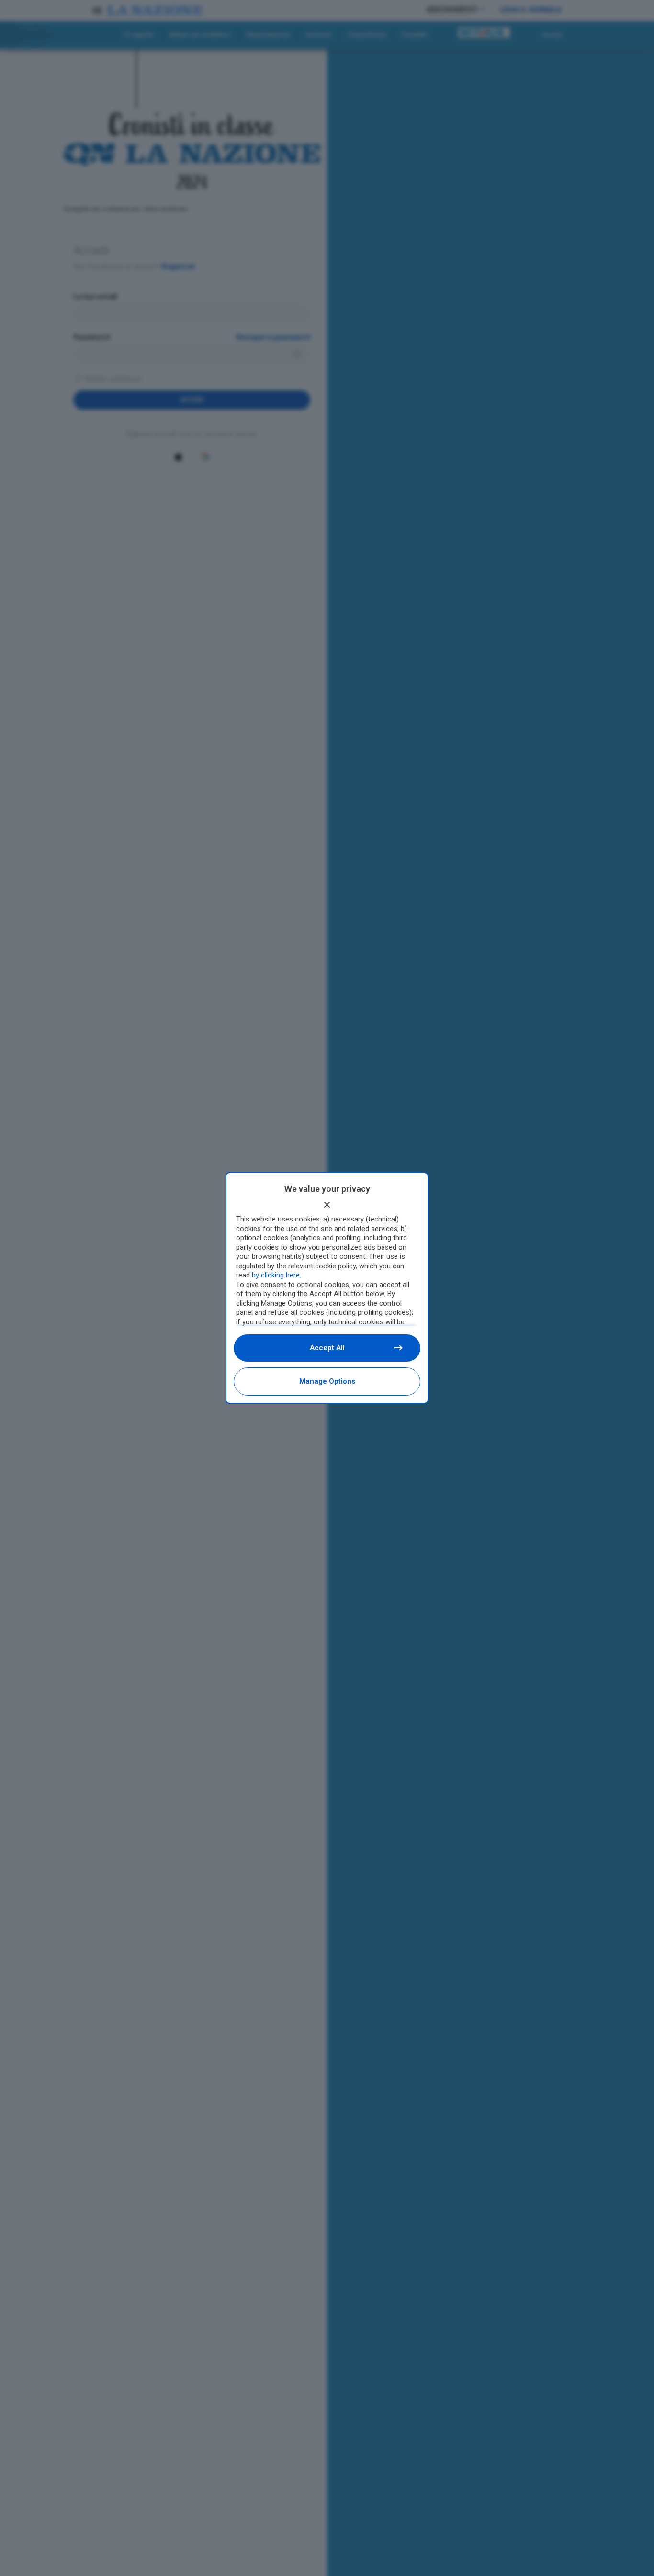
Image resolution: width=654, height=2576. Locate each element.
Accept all (327, 1348)
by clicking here (276, 1275)
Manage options (327, 1381)
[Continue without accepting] (327, 1205)
